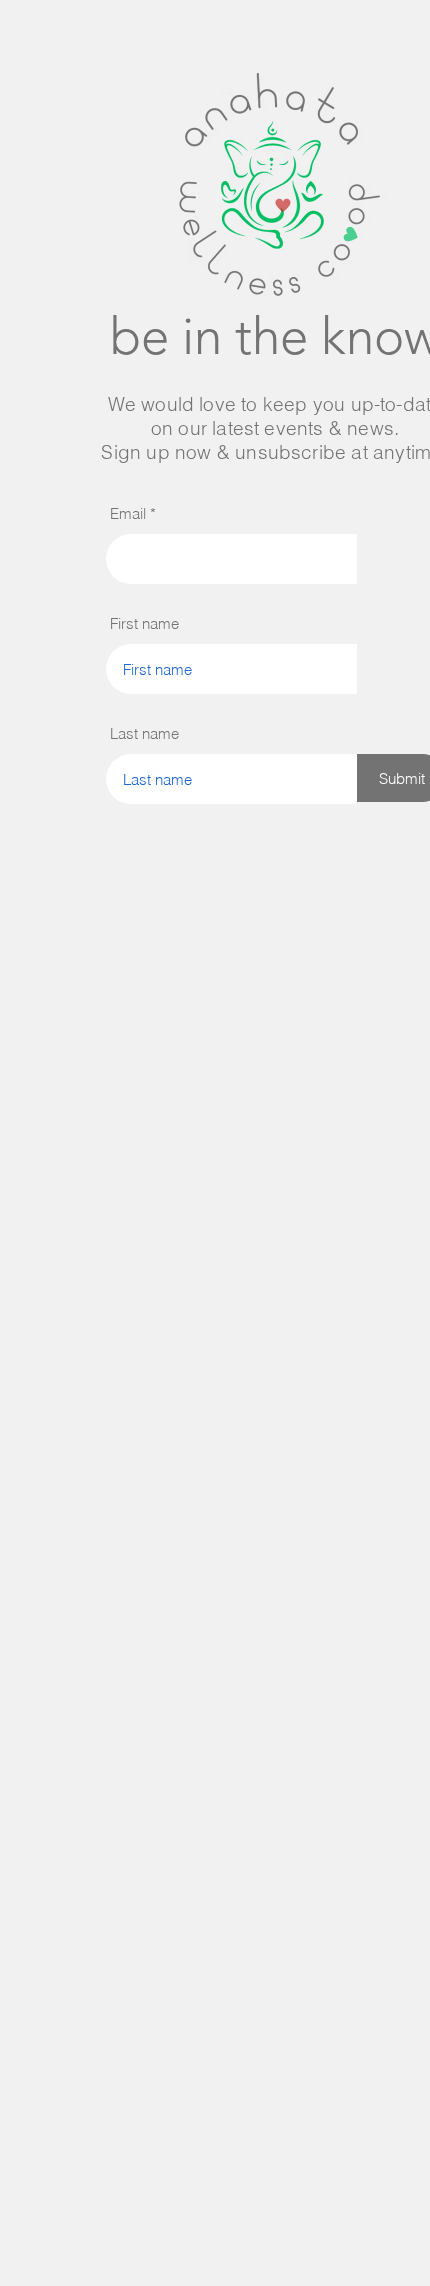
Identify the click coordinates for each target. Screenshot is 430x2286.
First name (144, 623)
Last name (144, 733)
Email (128, 513)
